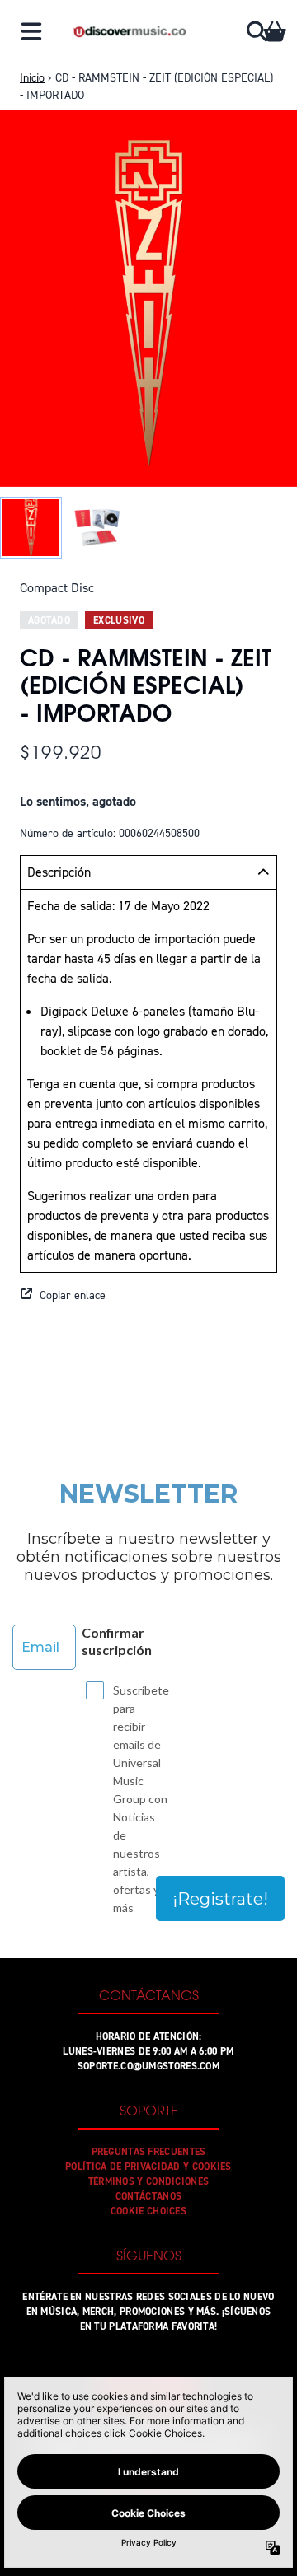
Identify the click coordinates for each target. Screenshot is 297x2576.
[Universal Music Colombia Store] (129, 31)
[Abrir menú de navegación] (31, 31)
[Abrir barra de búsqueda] (256, 31)
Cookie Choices (148, 2211)
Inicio (32, 78)
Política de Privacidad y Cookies (148, 2167)
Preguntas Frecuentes (149, 2152)
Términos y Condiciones (149, 2181)
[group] (31, 528)
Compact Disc (57, 588)
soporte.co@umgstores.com (148, 2066)
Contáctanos (148, 2196)
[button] (148, 1296)
